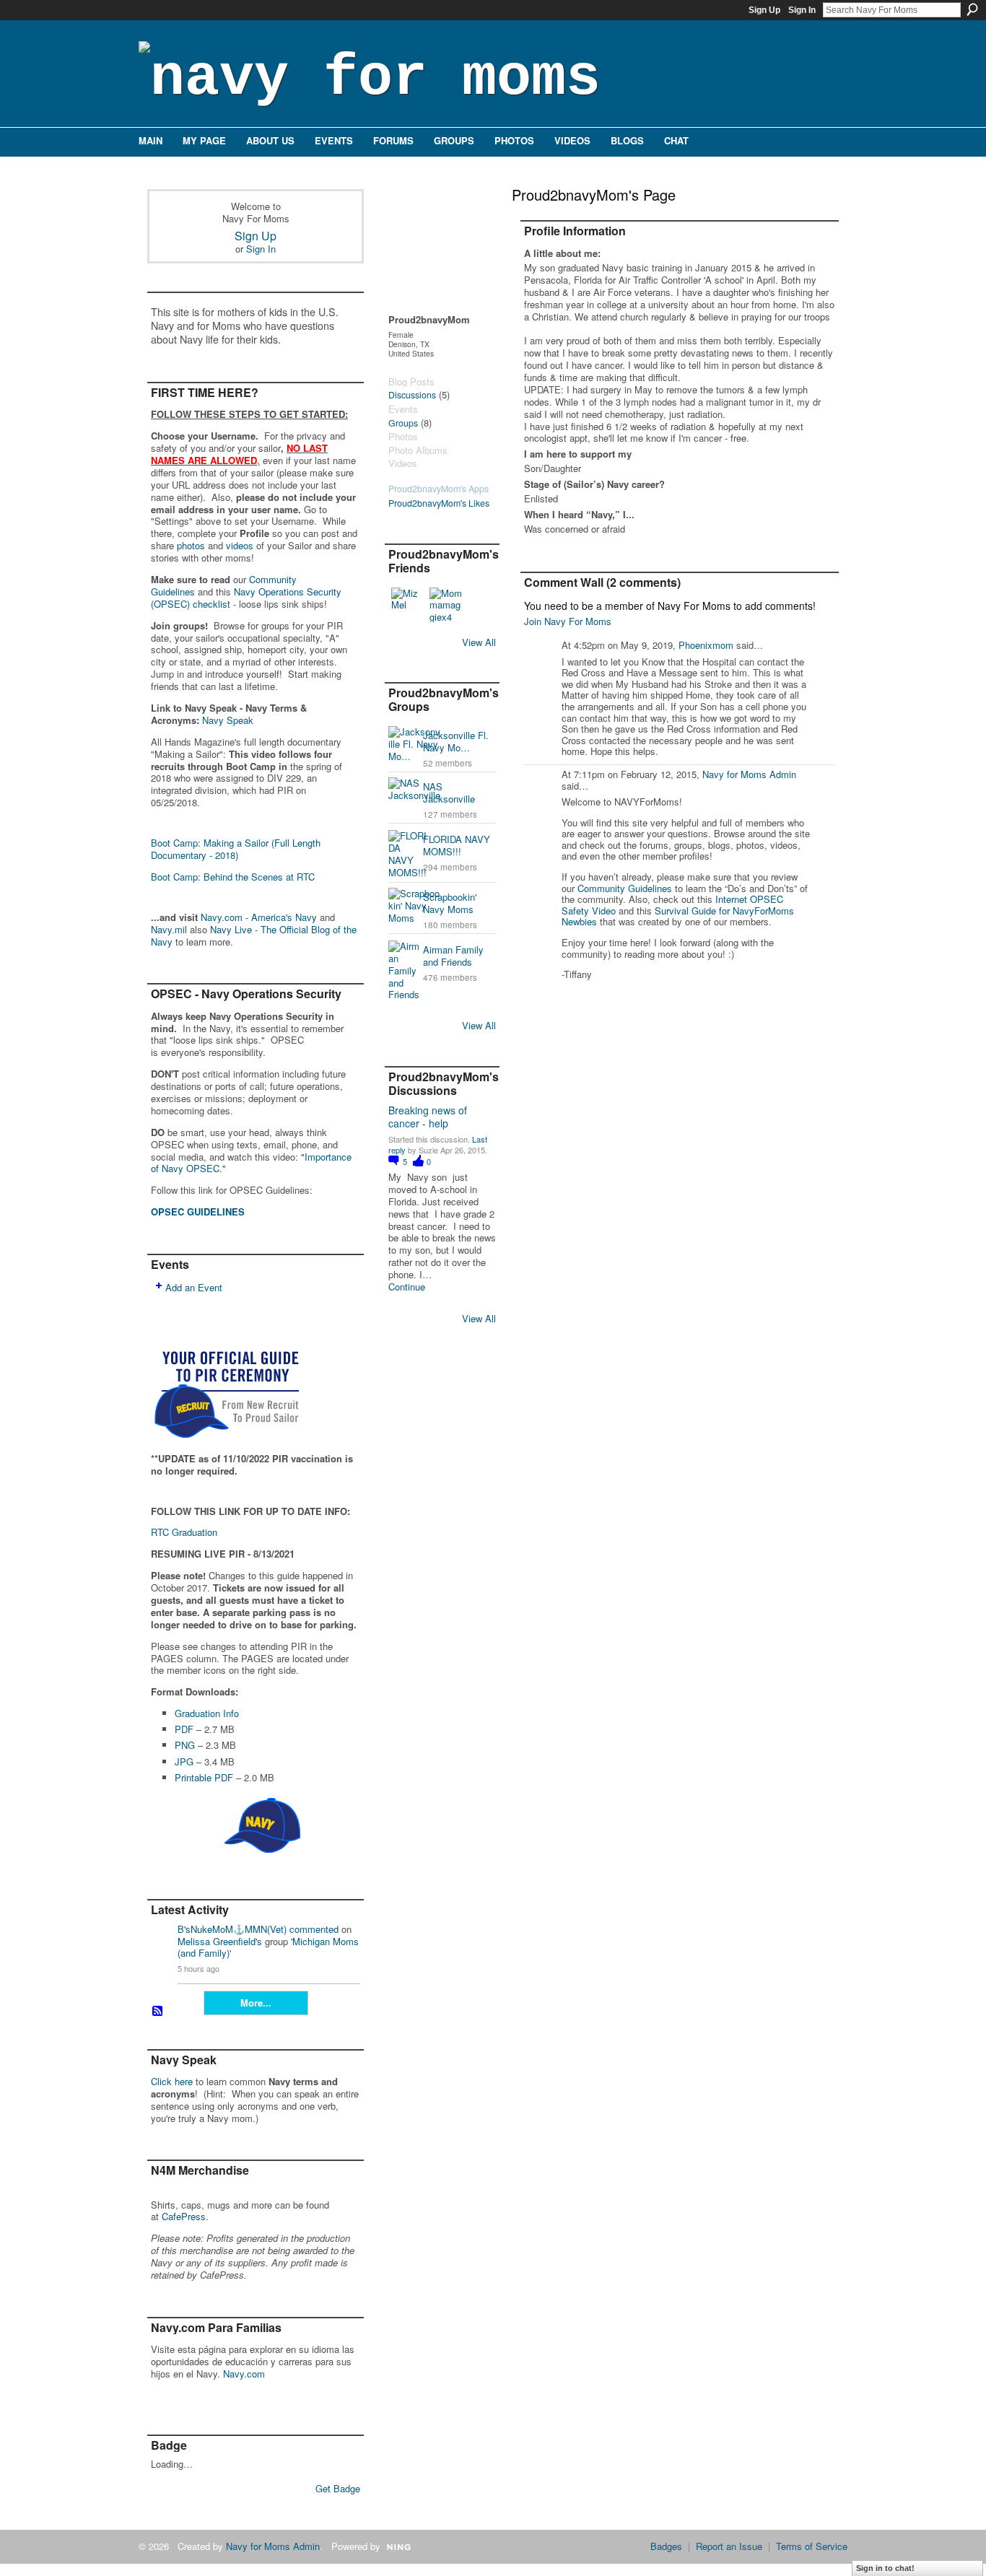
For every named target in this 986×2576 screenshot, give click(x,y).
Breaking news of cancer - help (428, 1117)
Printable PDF (204, 1777)
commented (314, 1929)
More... (256, 2003)
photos (191, 545)
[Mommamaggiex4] (447, 605)
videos (240, 545)
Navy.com (244, 2374)
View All (479, 642)
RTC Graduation (184, 1532)
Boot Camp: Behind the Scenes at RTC (233, 877)
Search (972, 9)
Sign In (802, 10)
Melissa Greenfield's (220, 1941)
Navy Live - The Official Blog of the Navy (254, 935)
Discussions (412, 395)
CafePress (184, 2216)
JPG (184, 1761)
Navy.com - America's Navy (259, 917)
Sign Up (764, 10)
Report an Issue (729, 2546)
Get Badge (338, 2488)
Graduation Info (207, 1713)
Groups (403, 423)
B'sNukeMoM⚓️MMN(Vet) (232, 1929)
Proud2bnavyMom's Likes (439, 503)
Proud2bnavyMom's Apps (439, 489)
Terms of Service (812, 2546)
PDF (184, 1729)
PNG (185, 1745)
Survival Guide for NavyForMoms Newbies (678, 916)
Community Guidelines (625, 888)
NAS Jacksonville (449, 793)
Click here (172, 2081)
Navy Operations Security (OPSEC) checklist (246, 598)
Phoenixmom (706, 645)
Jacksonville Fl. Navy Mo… (456, 741)
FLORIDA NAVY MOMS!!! (457, 845)
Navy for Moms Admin (749, 774)
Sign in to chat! (885, 2568)
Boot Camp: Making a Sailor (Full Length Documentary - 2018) (236, 849)
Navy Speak (228, 720)
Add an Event (194, 1287)
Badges (666, 2546)
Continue (407, 1287)
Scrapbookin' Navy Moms (450, 903)
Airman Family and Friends (453, 956)
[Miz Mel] (409, 605)
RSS (158, 2012)
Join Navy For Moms (568, 621)
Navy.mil (169, 929)
